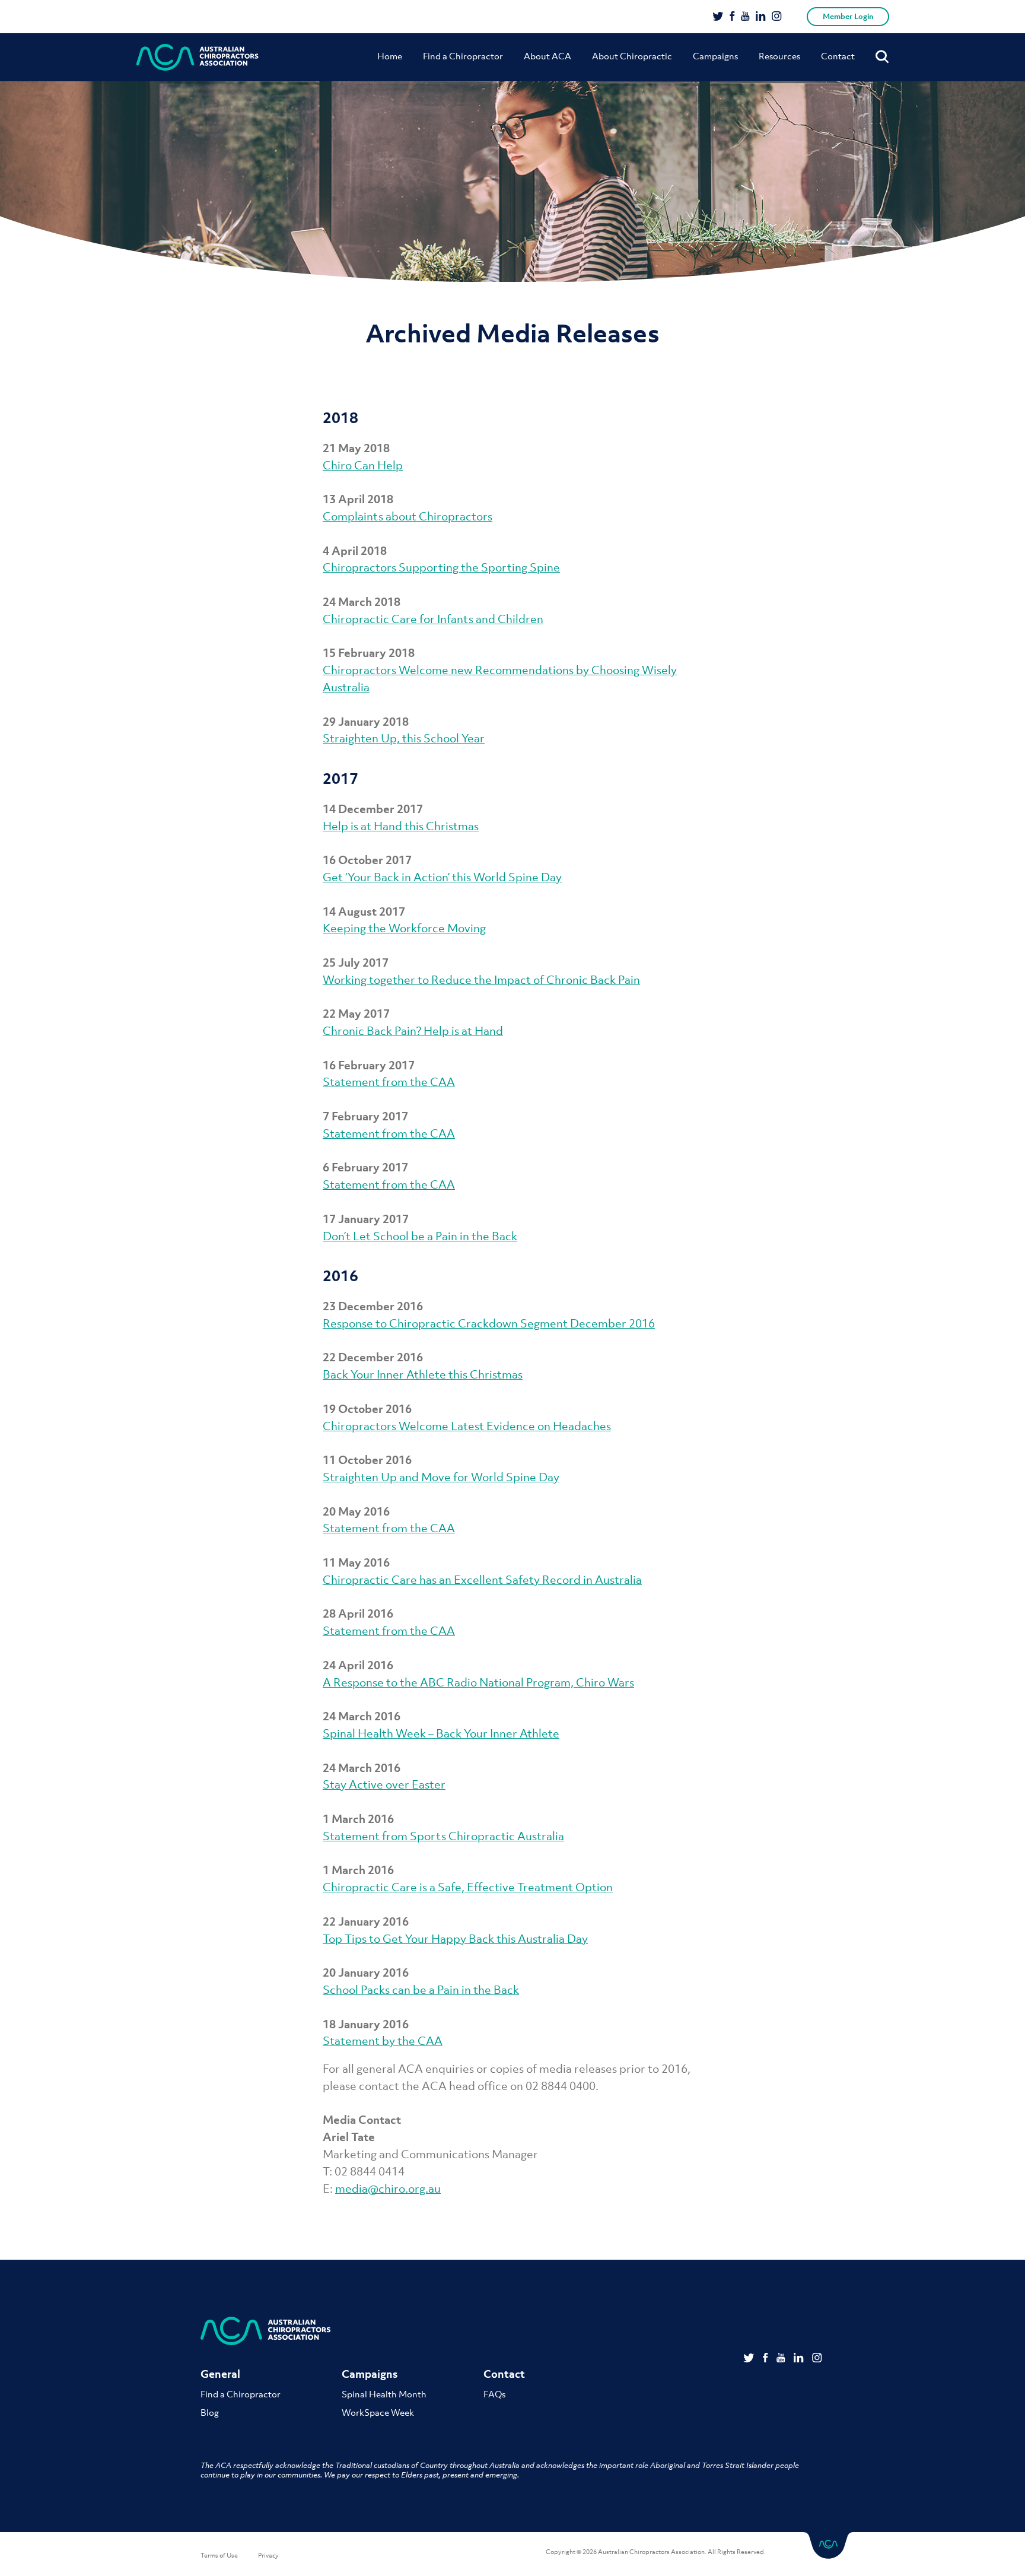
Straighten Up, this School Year (404, 738)
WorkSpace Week (378, 2412)
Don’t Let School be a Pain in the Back (420, 1236)
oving (472, 928)
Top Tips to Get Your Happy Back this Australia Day (455, 1939)
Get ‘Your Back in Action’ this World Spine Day (442, 877)
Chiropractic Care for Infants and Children (433, 619)
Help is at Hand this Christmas (401, 826)
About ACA (547, 56)
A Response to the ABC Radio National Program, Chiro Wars (478, 1682)
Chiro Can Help (363, 465)
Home (390, 56)
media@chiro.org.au (388, 2189)
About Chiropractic (632, 56)
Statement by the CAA (383, 2041)
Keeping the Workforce (385, 928)
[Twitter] (718, 17)
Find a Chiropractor (463, 56)
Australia (346, 687)
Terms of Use (219, 2555)
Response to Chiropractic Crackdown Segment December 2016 (489, 1323)
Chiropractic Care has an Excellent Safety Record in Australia (482, 1580)
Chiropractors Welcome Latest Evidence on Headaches (467, 1426)
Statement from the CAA (389, 1082)
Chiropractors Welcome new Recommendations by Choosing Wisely (500, 670)
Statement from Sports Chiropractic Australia (443, 1836)
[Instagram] (777, 17)
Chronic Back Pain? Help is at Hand (413, 1031)
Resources (779, 56)
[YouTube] (745, 17)
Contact (838, 56)
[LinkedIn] (761, 17)
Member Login (848, 16)
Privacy (268, 2555)
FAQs (494, 2394)
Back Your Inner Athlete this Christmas (423, 1374)
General (220, 2374)
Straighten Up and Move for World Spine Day (441, 1477)
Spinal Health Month (384, 2394)
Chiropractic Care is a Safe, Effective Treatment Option (468, 1887)
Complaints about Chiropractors (408, 516)
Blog (210, 2412)
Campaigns (715, 56)
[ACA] (198, 57)
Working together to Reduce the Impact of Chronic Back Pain (481, 980)
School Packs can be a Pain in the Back (421, 1990)
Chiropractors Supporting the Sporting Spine (441, 567)
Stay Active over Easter (384, 1784)
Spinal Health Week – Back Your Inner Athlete (441, 1733)
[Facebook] (732, 17)
